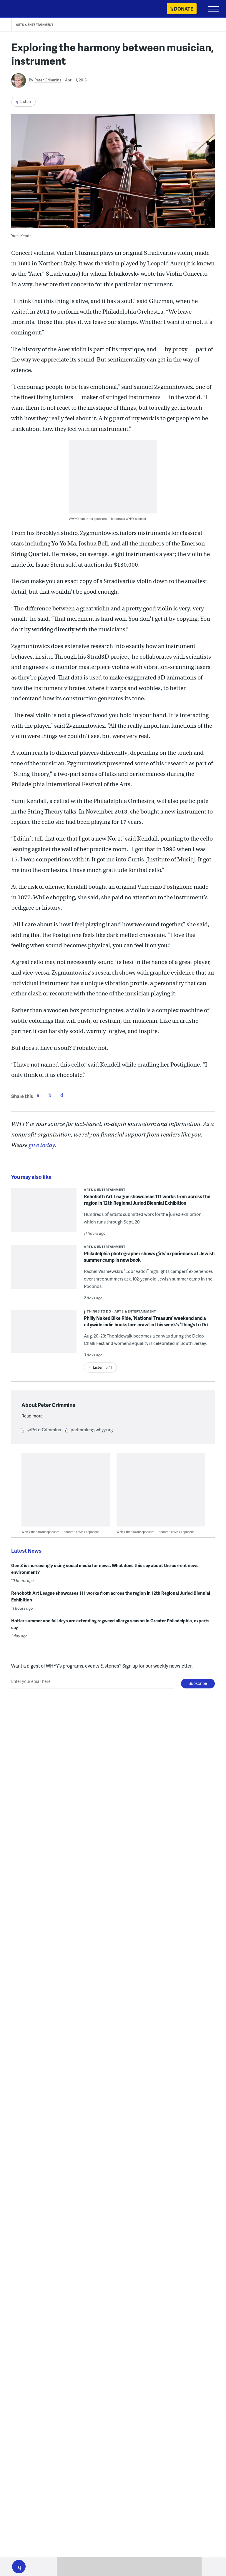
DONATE (183, 9)
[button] (19, 2567)
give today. (42, 1145)
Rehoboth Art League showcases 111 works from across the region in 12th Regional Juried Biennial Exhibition (147, 1200)
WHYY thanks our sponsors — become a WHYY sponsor (108, 519)
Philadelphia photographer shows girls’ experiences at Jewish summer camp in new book (149, 1257)
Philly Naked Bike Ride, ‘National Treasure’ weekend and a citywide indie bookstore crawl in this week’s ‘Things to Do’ (146, 1321)
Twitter (50, 1095)
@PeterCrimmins (44, 1430)
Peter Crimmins (48, 80)
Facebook (38, 1095)
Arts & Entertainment (35, 25)
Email (62, 1095)
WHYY (22, 9)
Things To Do (99, 1311)
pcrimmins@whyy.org (92, 1430)
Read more (32, 1416)
